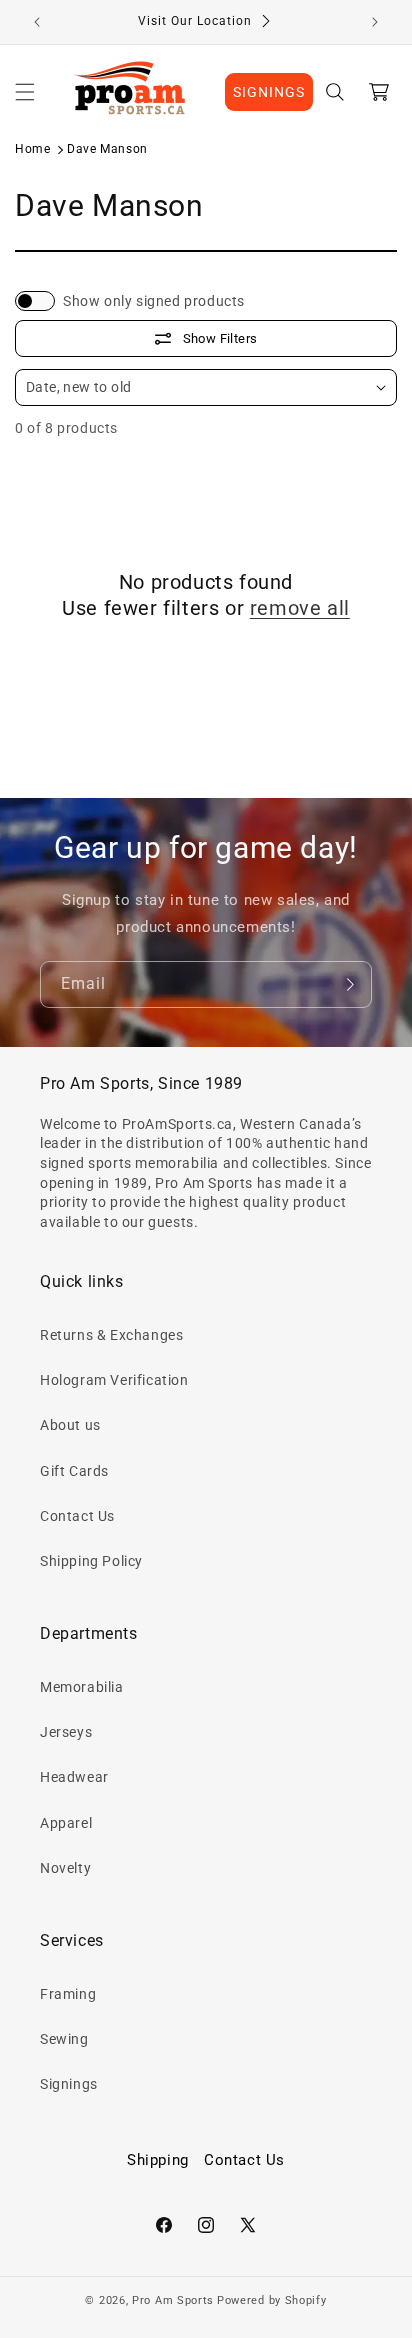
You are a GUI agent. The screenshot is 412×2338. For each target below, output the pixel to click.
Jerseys (66, 1732)
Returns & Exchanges (111, 1335)
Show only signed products (154, 301)
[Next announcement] (375, 22)
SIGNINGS (269, 92)
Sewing (64, 2039)
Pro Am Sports (173, 2300)
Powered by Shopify (272, 2300)
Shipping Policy (91, 1561)
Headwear (74, 1777)
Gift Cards (74, 1471)
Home (32, 149)
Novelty (65, 1868)
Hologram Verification (114, 1380)
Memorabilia (82, 1687)
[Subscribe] (349, 984)
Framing (68, 1994)
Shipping (158, 2160)
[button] (25, 92)
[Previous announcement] (37, 22)
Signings (69, 2084)
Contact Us (77, 1516)
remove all (300, 608)
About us (70, 1425)
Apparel (66, 1823)
